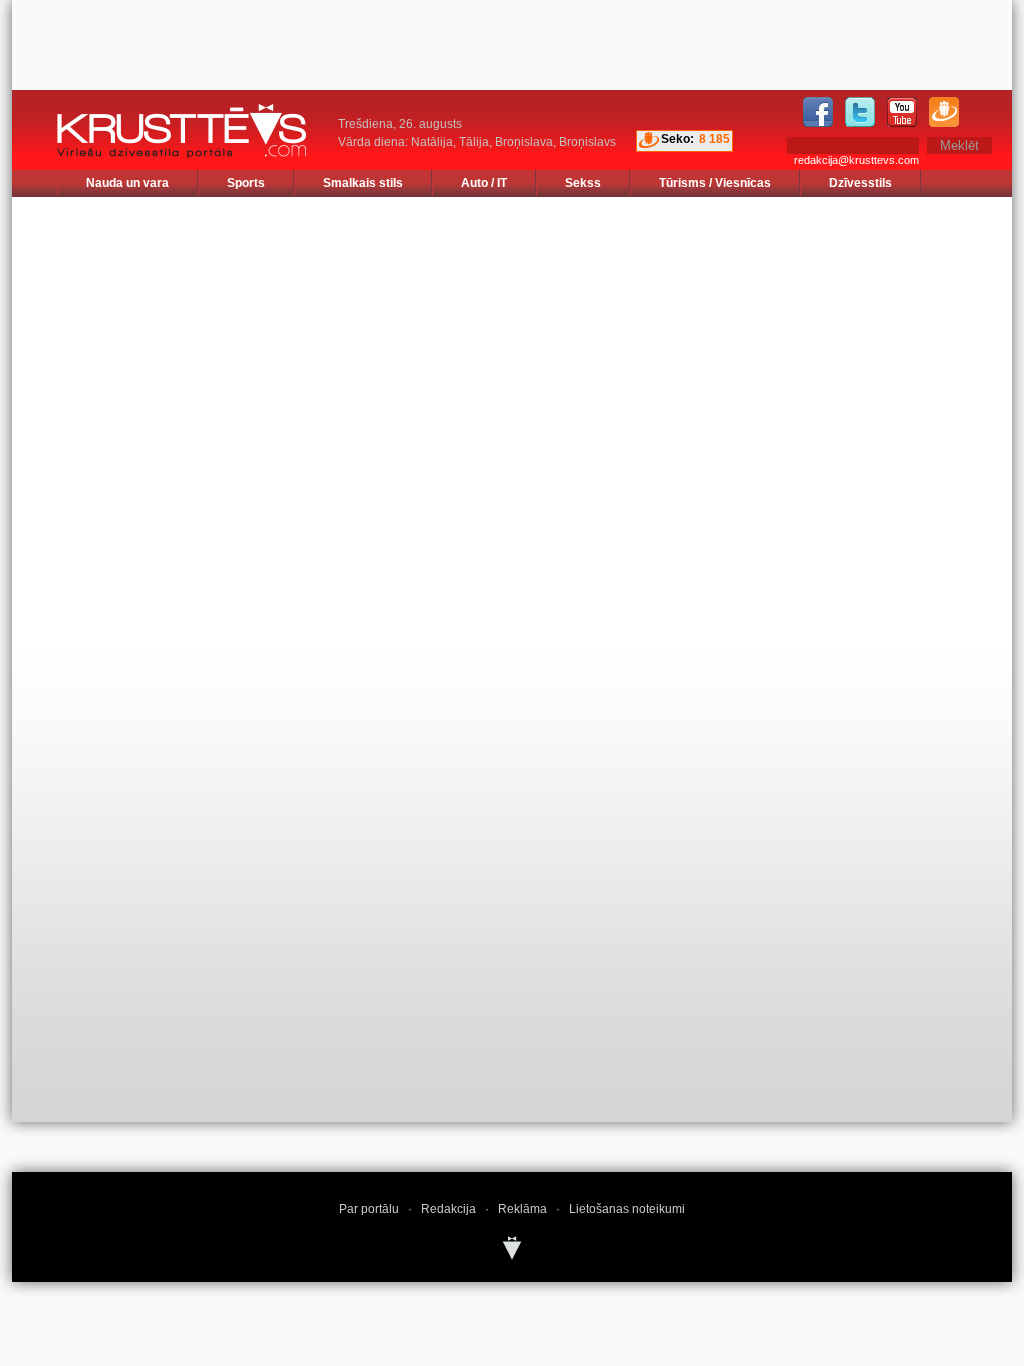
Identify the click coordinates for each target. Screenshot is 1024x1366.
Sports (246, 183)
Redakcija (448, 1209)
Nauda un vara (127, 183)
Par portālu (369, 1209)
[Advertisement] (887, 322)
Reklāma (522, 1209)
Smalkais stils (363, 183)
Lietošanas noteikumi (627, 1209)
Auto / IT (484, 183)
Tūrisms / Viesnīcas (715, 183)
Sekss (583, 183)
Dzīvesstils (860, 183)
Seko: (677, 139)
